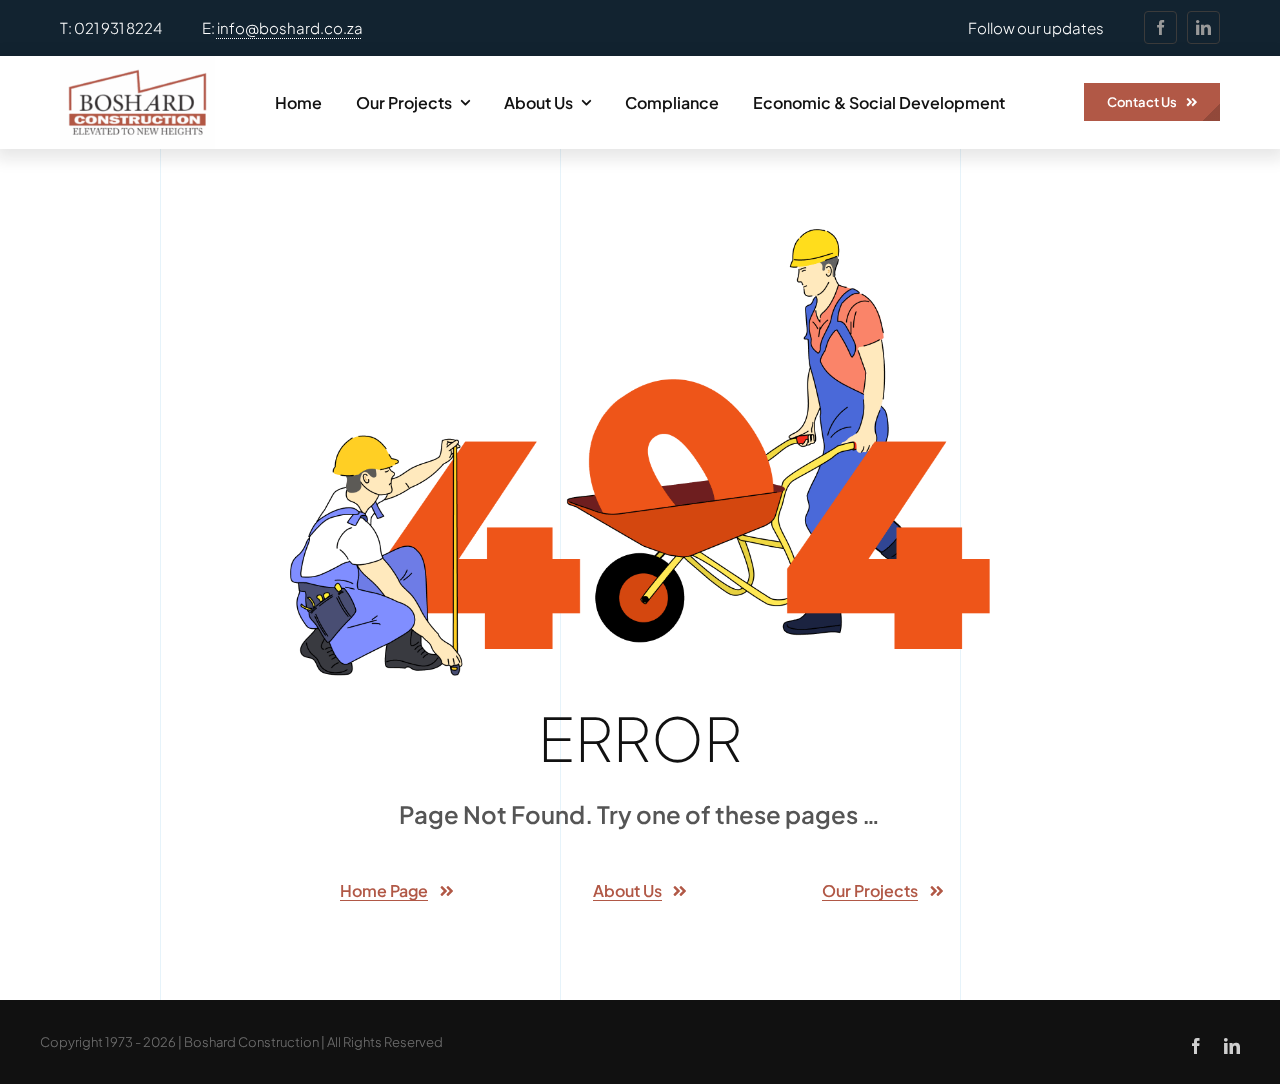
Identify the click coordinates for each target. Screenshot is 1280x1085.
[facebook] (1160, 27)
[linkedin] (1203, 27)
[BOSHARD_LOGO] (137, 64)
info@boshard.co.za (290, 27)
